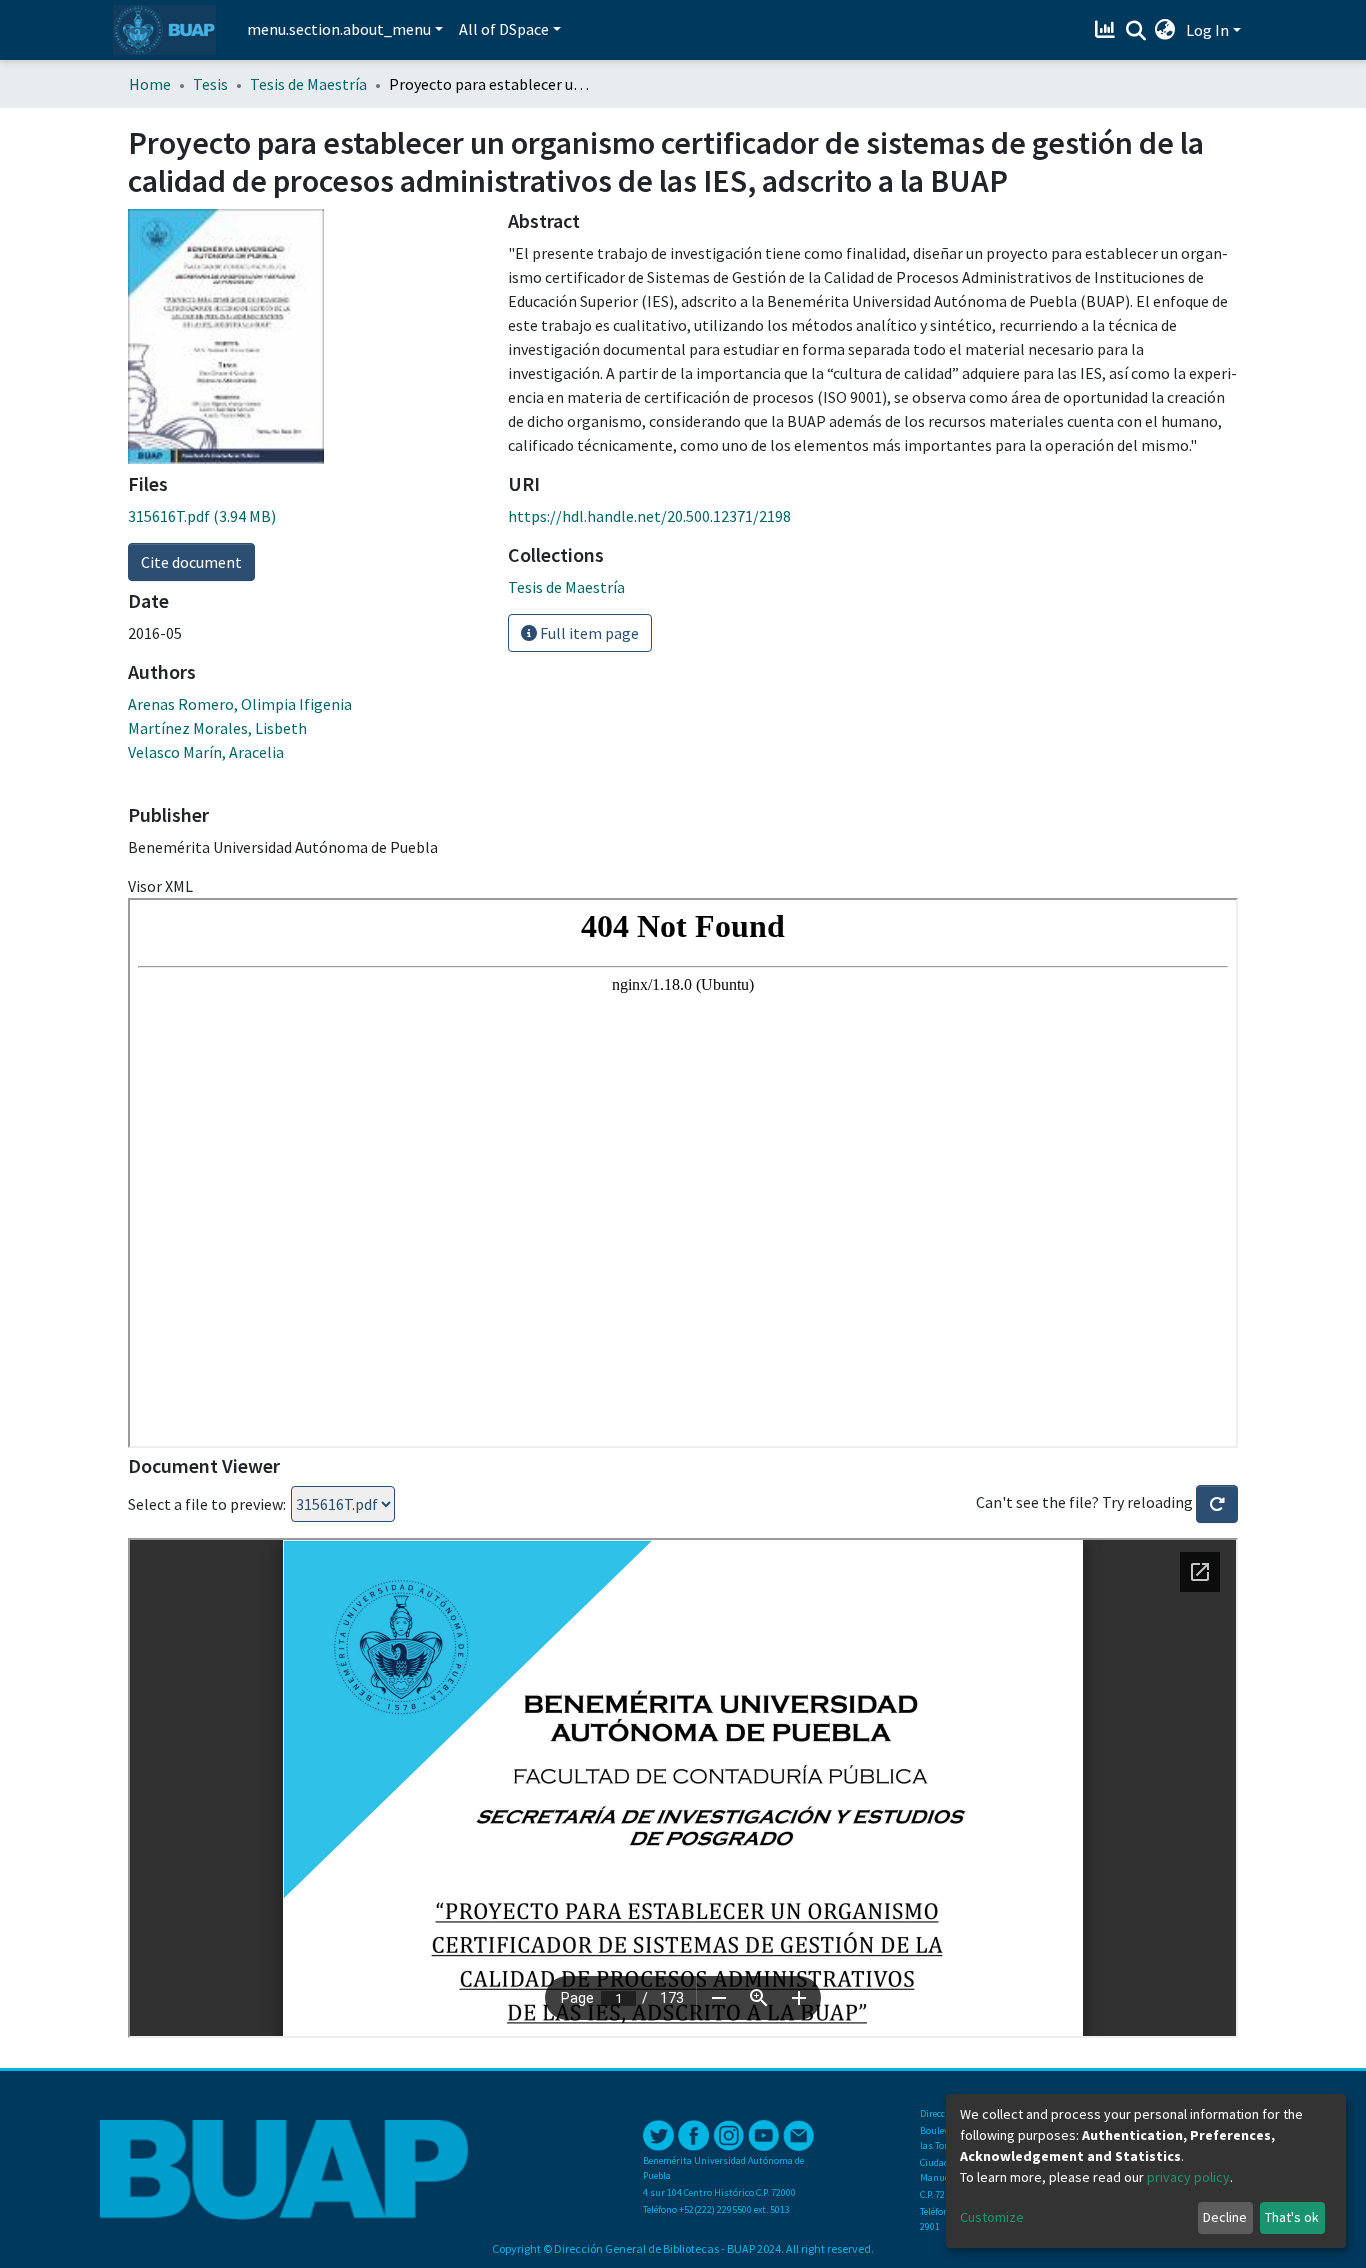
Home (150, 84)
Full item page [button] (588, 633)
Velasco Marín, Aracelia (206, 752)
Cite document (191, 562)
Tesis (210, 84)
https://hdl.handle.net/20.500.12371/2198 (649, 516)
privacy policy (1188, 2177)
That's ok (1292, 2217)
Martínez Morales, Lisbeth (217, 728)
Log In (1207, 30)
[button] (1165, 30)
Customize (992, 2217)
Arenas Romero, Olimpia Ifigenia (240, 704)
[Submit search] (1135, 31)
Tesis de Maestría (308, 84)
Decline (1225, 2217)
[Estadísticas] (1107, 30)
